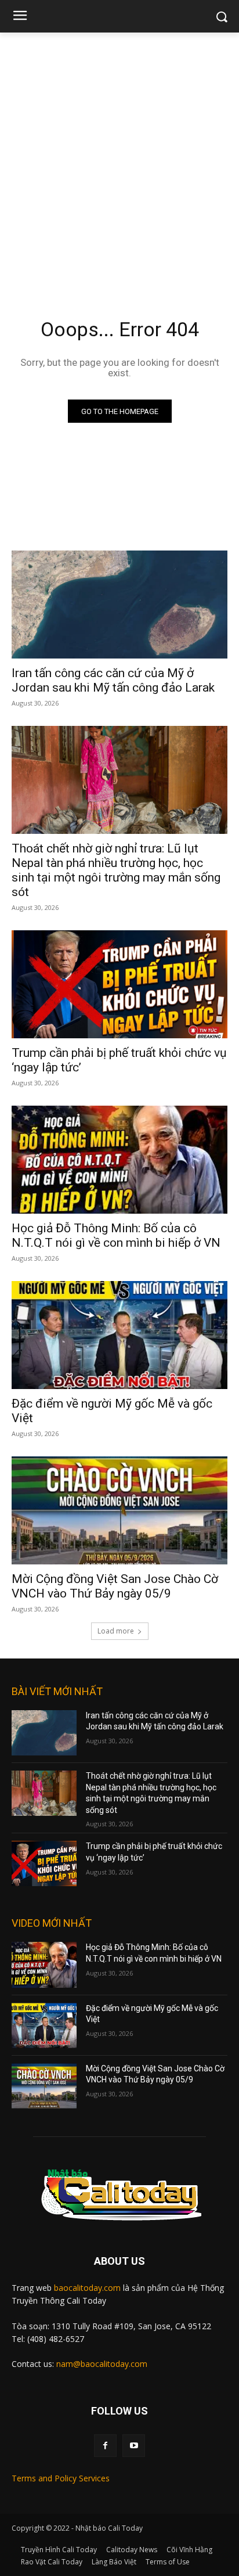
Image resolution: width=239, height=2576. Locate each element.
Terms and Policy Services (61, 2478)
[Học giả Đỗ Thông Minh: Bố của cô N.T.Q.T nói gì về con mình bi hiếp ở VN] (119, 1160)
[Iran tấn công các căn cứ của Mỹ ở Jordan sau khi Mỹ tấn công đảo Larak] (119, 605)
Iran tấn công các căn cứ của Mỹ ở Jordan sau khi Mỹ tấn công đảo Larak (113, 680)
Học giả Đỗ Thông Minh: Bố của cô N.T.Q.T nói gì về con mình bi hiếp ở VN (116, 1235)
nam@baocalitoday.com (102, 2364)
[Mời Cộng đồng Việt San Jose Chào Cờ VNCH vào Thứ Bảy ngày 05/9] (119, 1510)
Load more (116, 1631)
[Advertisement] (119, 158)
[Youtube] (134, 2446)
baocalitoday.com (87, 2288)
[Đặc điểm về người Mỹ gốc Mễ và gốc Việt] (119, 1335)
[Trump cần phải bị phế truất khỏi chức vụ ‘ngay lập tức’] (119, 984)
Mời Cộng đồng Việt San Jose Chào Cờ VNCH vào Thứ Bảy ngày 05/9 (115, 1586)
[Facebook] (105, 2446)
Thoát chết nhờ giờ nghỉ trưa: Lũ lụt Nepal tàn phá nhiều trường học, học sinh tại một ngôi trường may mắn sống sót (116, 870)
